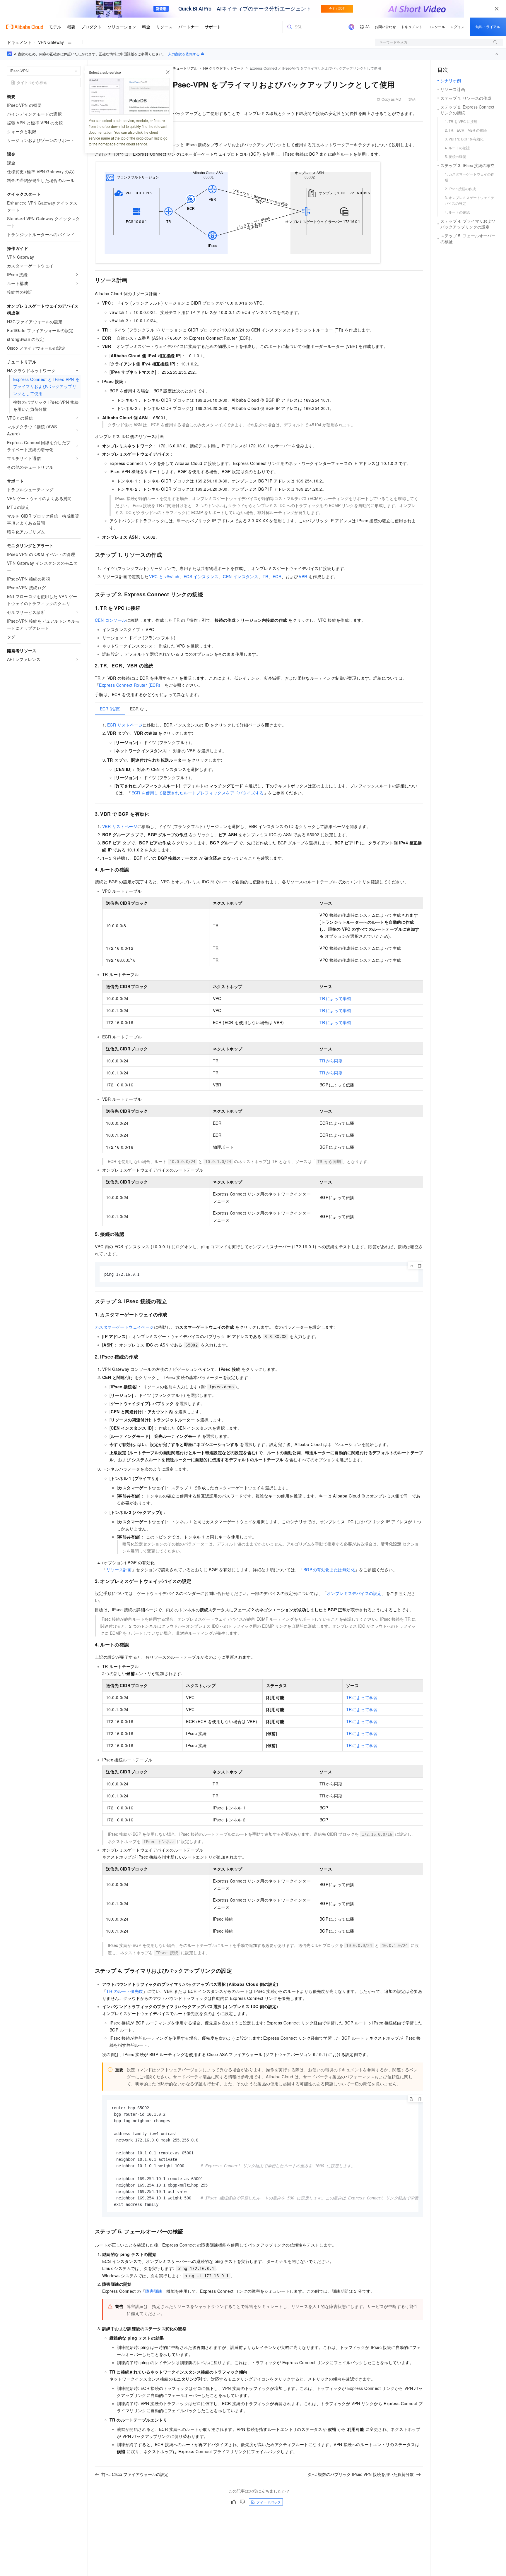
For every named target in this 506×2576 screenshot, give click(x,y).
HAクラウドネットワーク (224, 68)
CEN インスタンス (241, 576)
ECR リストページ (125, 725)
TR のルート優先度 (125, 1991)
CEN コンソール (111, 620)
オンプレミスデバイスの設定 (354, 1593)
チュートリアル (185, 68)
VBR (303, 576)
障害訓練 (154, 2291)
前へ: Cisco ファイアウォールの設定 (135, 2474)
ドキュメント (19, 42)
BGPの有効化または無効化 (329, 1569)
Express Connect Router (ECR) (130, 685)
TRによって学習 (335, 998)
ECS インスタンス (201, 576)
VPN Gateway (51, 42)
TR (266, 576)
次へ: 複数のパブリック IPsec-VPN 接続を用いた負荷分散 (361, 2474)
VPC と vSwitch (164, 576)
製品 (412, 99)
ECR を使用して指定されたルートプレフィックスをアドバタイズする (198, 793)
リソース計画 (119, 1569)
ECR (277, 576)
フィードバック (269, 2502)
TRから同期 (331, 1061)
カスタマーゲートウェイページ (124, 1327)
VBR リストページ (120, 826)
